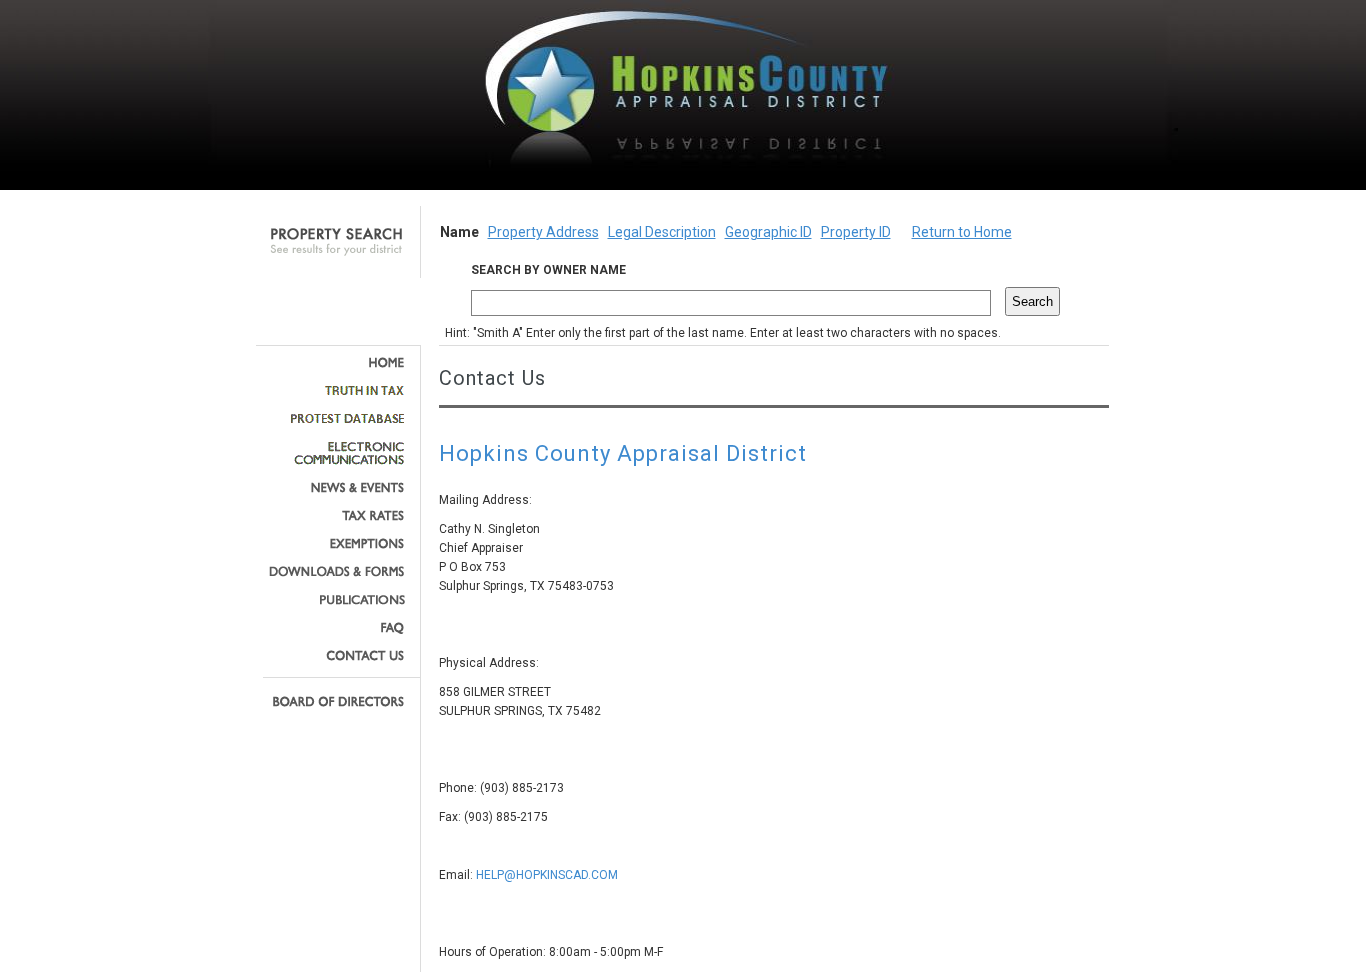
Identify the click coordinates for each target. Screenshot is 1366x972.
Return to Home (962, 232)
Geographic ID (768, 232)
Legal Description (662, 232)
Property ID (856, 232)
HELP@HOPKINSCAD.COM (547, 875)
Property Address (543, 232)
